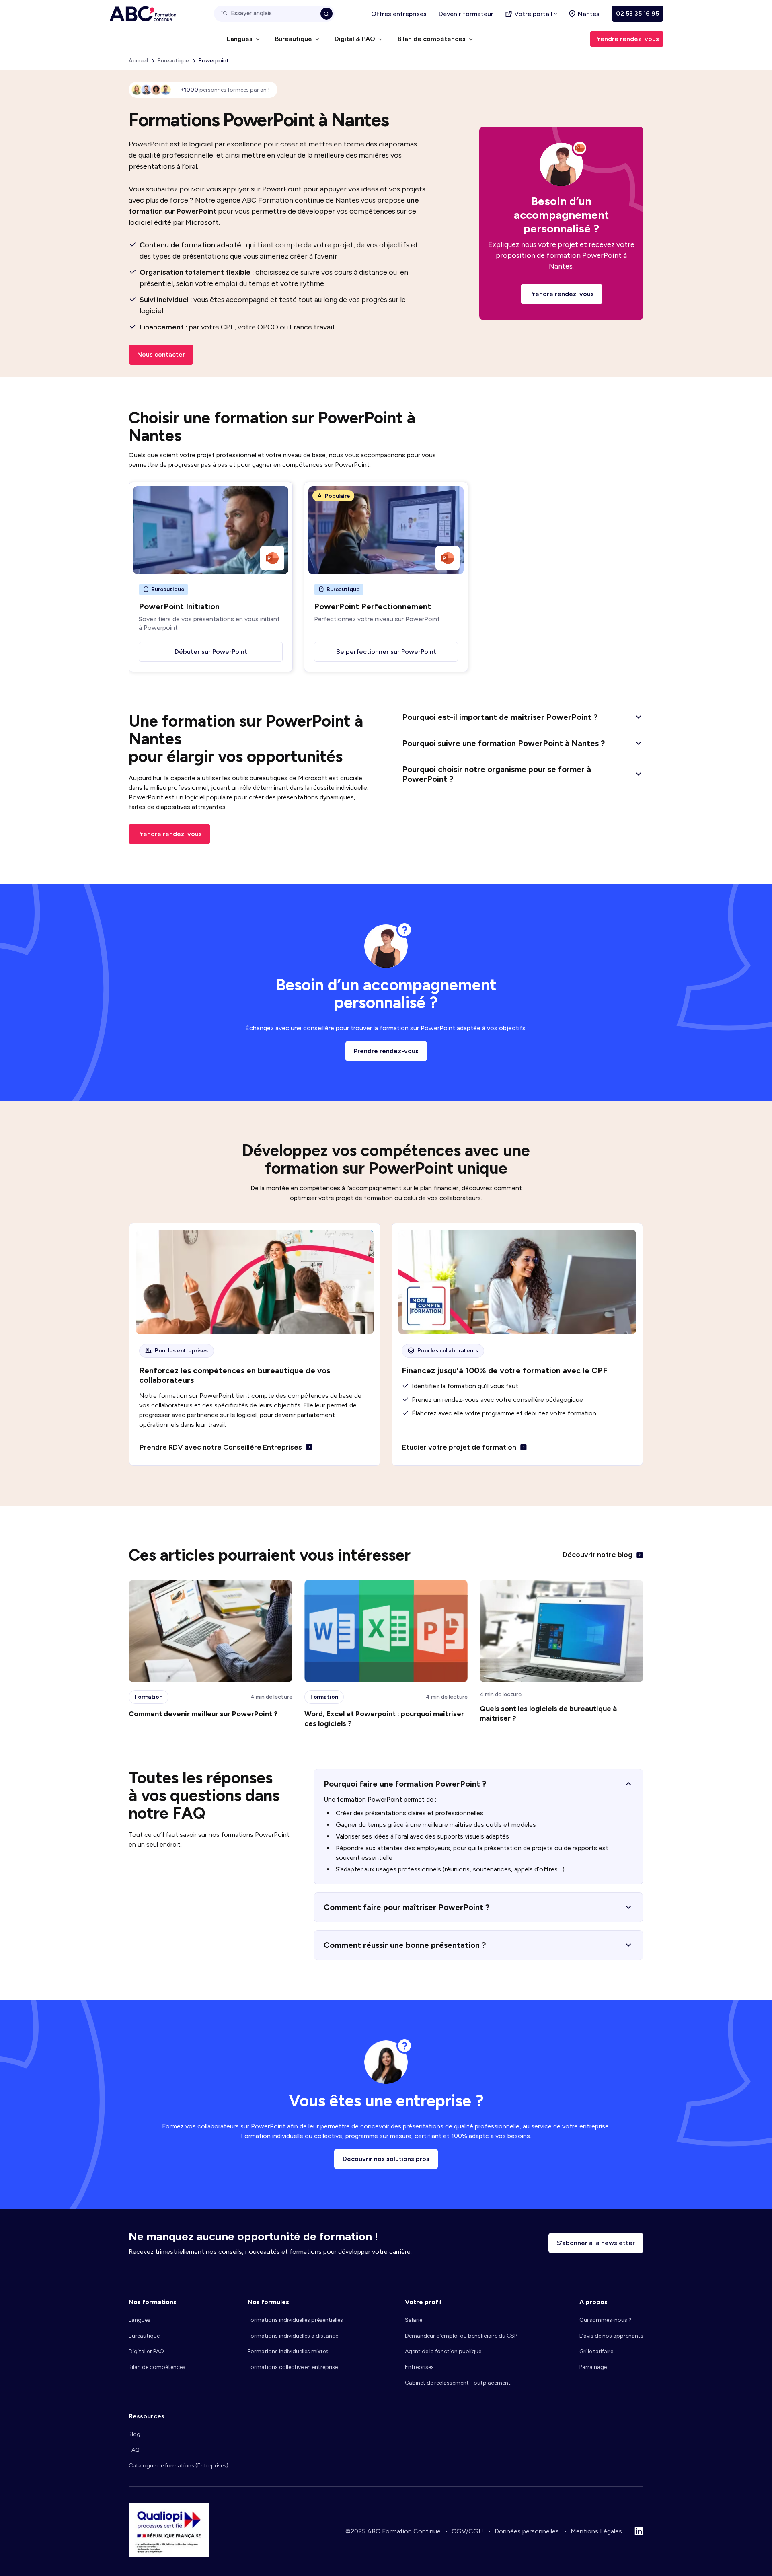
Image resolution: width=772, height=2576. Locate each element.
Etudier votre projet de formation (459, 1447)
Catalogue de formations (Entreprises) (179, 2466)
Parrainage (593, 2367)
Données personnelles (527, 2531)
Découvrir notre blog (597, 1555)
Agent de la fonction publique (443, 2351)
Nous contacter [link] (161, 354)
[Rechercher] (326, 14)
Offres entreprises (399, 14)
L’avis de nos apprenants (611, 2336)
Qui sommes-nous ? (606, 2320)
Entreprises (419, 2367)
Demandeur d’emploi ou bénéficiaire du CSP (461, 2336)
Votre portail (533, 14)
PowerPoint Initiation (179, 606)
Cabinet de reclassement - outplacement (458, 2383)
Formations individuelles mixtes (288, 2351)
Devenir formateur (466, 14)
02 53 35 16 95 (638, 13)
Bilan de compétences (157, 2367)
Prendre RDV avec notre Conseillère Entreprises (221, 1447)
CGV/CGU (467, 2531)
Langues (140, 2320)
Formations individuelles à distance (293, 2336)
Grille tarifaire (596, 2351)
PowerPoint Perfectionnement (373, 606)
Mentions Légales (596, 2531)
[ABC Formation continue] (143, 14)
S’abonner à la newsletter (596, 2243)
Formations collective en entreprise (293, 2367)
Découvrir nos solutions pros (386, 2159)
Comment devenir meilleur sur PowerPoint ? (203, 1714)
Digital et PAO (146, 2351)
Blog (134, 2434)
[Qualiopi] (169, 2555)
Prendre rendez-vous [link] (627, 39)
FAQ (134, 2450)
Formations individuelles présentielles (295, 2320)
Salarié (414, 2320)
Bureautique (144, 2336)
